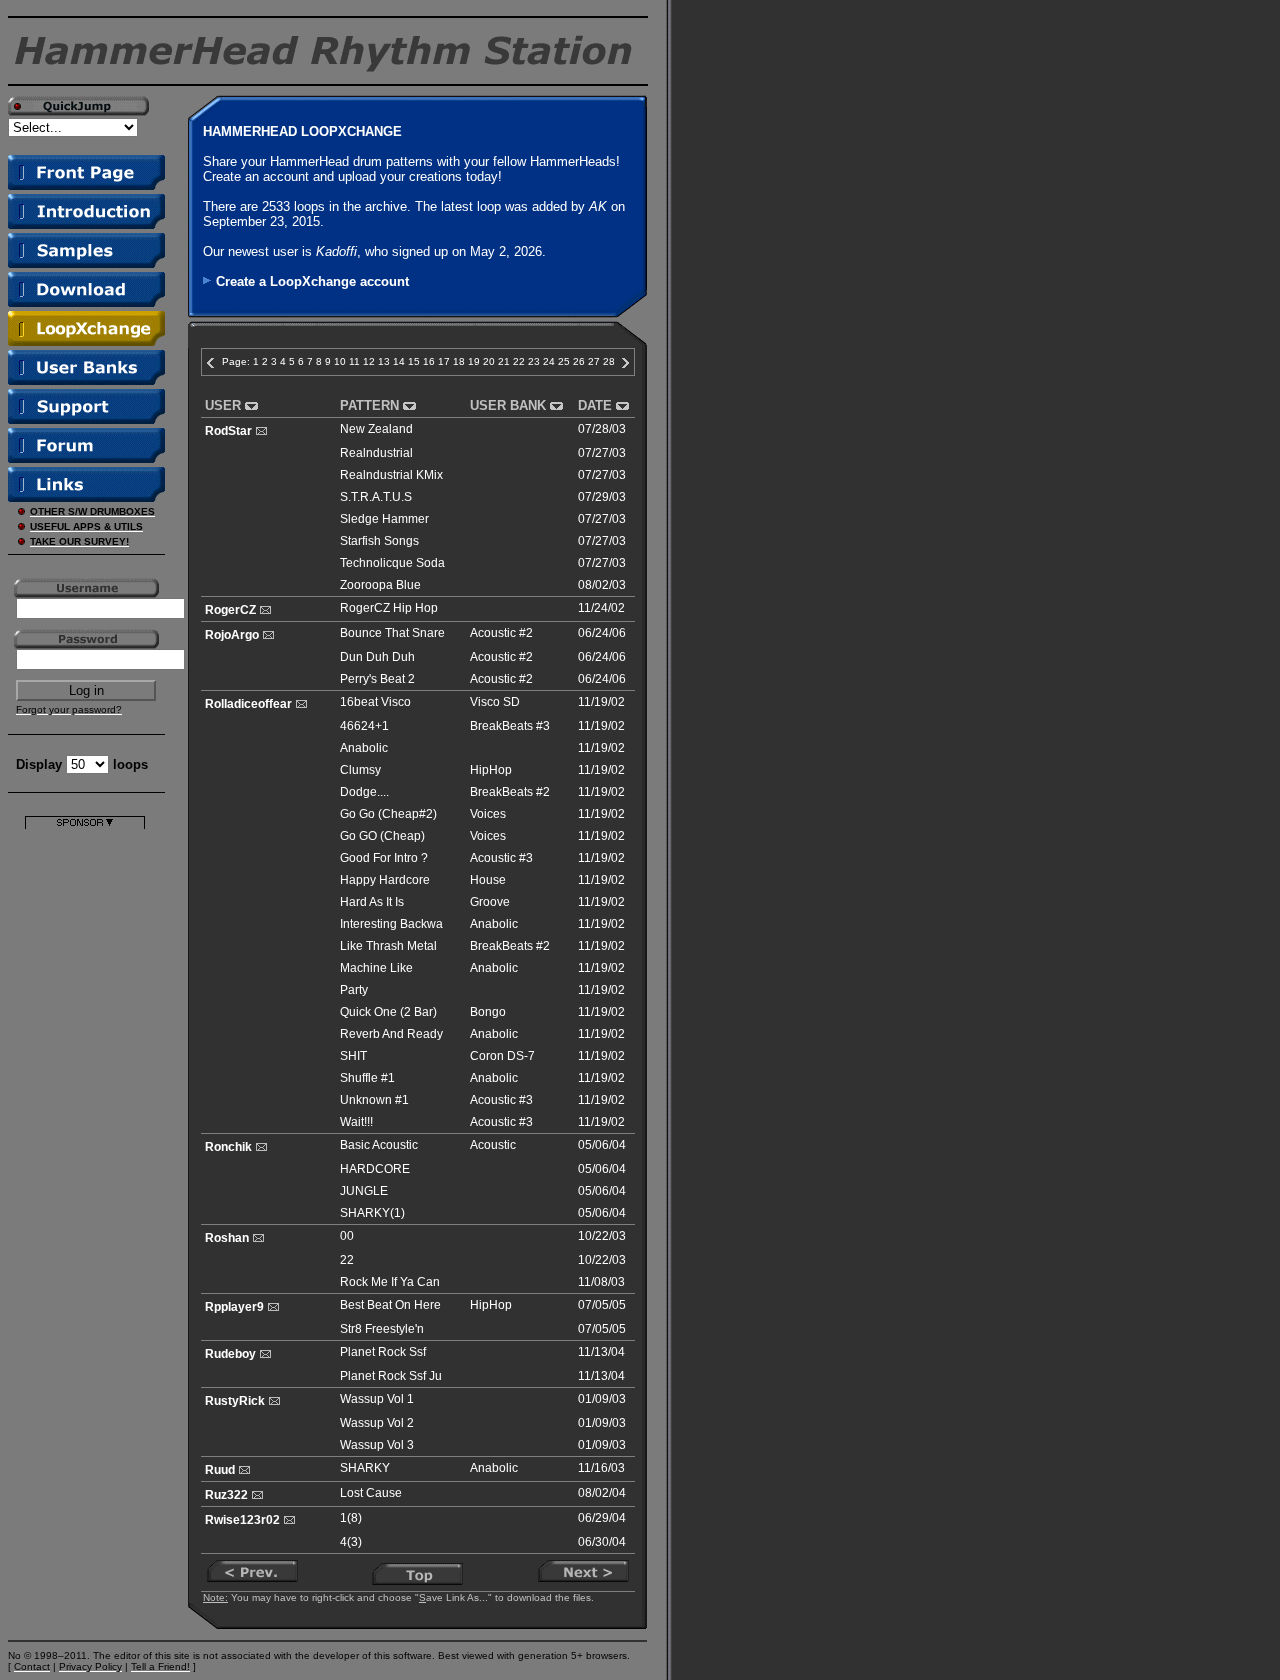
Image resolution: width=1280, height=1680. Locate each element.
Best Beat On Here (390, 1305)
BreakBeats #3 (510, 726)
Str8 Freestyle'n (382, 1329)
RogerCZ (230, 610)
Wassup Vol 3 (377, 1445)
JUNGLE (364, 1191)
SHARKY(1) (372, 1213)
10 (340, 361)
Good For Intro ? (384, 858)
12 (369, 361)
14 (399, 361)
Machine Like (376, 968)
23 (534, 361)
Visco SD (495, 702)
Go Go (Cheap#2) (388, 814)
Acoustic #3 (501, 858)
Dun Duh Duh (377, 657)
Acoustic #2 (501, 633)
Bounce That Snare (392, 633)
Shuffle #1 (367, 1078)
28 (609, 361)
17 (444, 361)
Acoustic (493, 1145)
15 (414, 361)
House (488, 880)
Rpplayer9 (234, 1307)
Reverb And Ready (391, 1034)
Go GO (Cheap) (382, 836)
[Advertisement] (85, 1129)
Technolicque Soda (392, 563)
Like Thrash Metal (388, 946)
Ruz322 (226, 1495)
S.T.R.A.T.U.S (376, 497)
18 (459, 361)
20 (489, 361)
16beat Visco (375, 702)
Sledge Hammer (384, 519)
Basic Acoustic (379, 1145)
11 (354, 361)
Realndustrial (376, 453)
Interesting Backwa (391, 924)
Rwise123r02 (242, 1520)
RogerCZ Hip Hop (389, 608)
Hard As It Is (372, 902)
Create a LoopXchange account (312, 281)
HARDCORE (375, 1169)
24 (549, 361)
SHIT (353, 1056)
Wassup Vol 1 (377, 1399)
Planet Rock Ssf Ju (391, 1376)
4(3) (351, 1542)
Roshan (227, 1238)
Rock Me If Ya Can (390, 1282)
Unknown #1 (374, 1100)
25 (564, 361)
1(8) (351, 1518)
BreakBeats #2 (510, 792)
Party (354, 990)
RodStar (228, 431)
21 (504, 361)
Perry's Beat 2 (377, 679)
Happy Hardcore (385, 880)
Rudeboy (230, 1354)
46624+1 (364, 726)
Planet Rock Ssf (383, 1352)
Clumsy (360, 770)
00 (347, 1236)
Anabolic (364, 748)
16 (429, 361)
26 (579, 361)
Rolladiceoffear (248, 704)
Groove (490, 902)
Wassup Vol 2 (377, 1423)
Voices (488, 814)
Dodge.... (364, 792)
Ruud (220, 1470)
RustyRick (235, 1401)
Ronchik (228, 1147)
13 (384, 361)
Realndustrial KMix (391, 475)
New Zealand (376, 429)
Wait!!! (356, 1122)
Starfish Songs (379, 541)
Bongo (488, 1012)
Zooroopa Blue (380, 585)
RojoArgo (232, 635)
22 (519, 361)
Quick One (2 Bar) (388, 1012)
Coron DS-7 (502, 1056)
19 (474, 361)
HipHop (491, 770)
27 (594, 361)
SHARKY (365, 1468)
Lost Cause (371, 1493)
